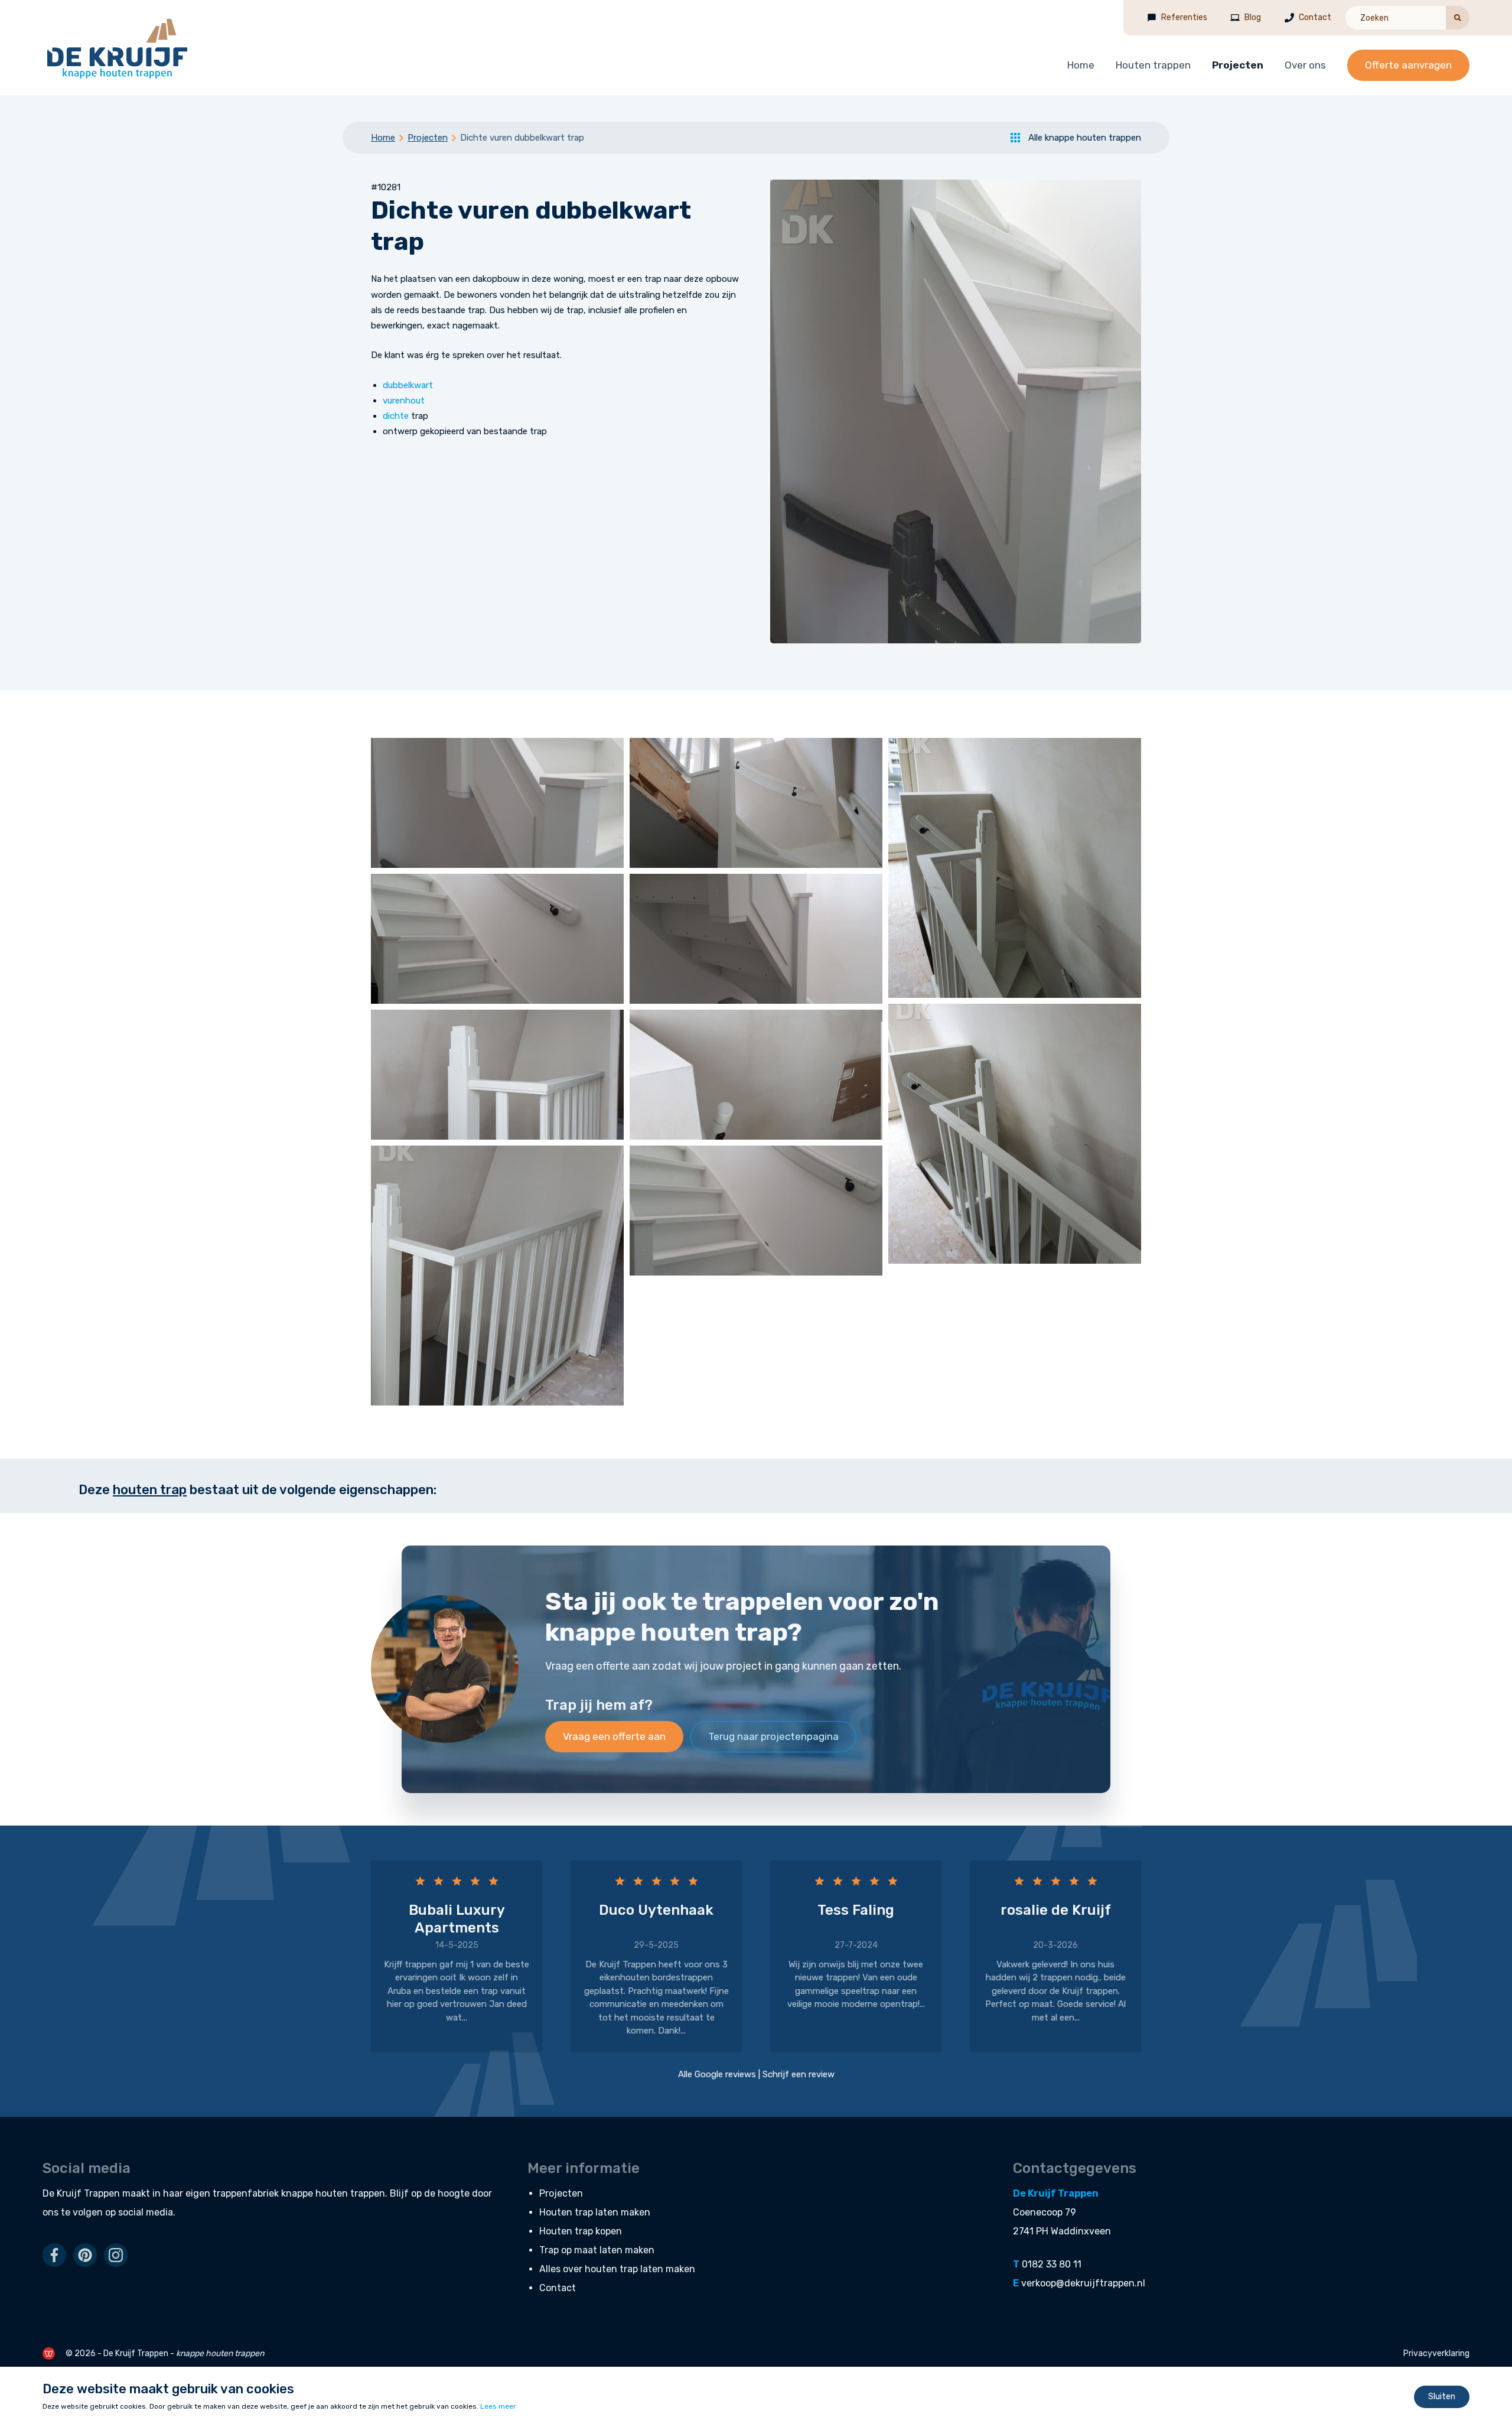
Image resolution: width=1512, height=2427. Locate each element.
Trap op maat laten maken (597, 2250)
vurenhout (404, 401)
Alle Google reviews (717, 2074)
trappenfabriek (246, 2193)
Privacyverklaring (1436, 2353)
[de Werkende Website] (49, 2353)
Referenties (1184, 17)
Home (1081, 65)
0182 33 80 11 (1052, 2264)
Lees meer (498, 2406)
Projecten (1238, 65)
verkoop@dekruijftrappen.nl (1083, 2283)
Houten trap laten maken (595, 2212)
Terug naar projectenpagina (773, 1736)
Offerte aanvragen (1408, 65)
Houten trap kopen (581, 2231)
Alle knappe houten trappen (1085, 138)
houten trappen (350, 2193)
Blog (1253, 17)
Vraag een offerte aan (614, 1736)
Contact (1315, 17)
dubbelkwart (408, 385)
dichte (396, 416)
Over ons (1305, 65)
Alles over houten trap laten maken (617, 2269)
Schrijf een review (799, 2074)
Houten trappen (1153, 65)
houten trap (150, 1490)
